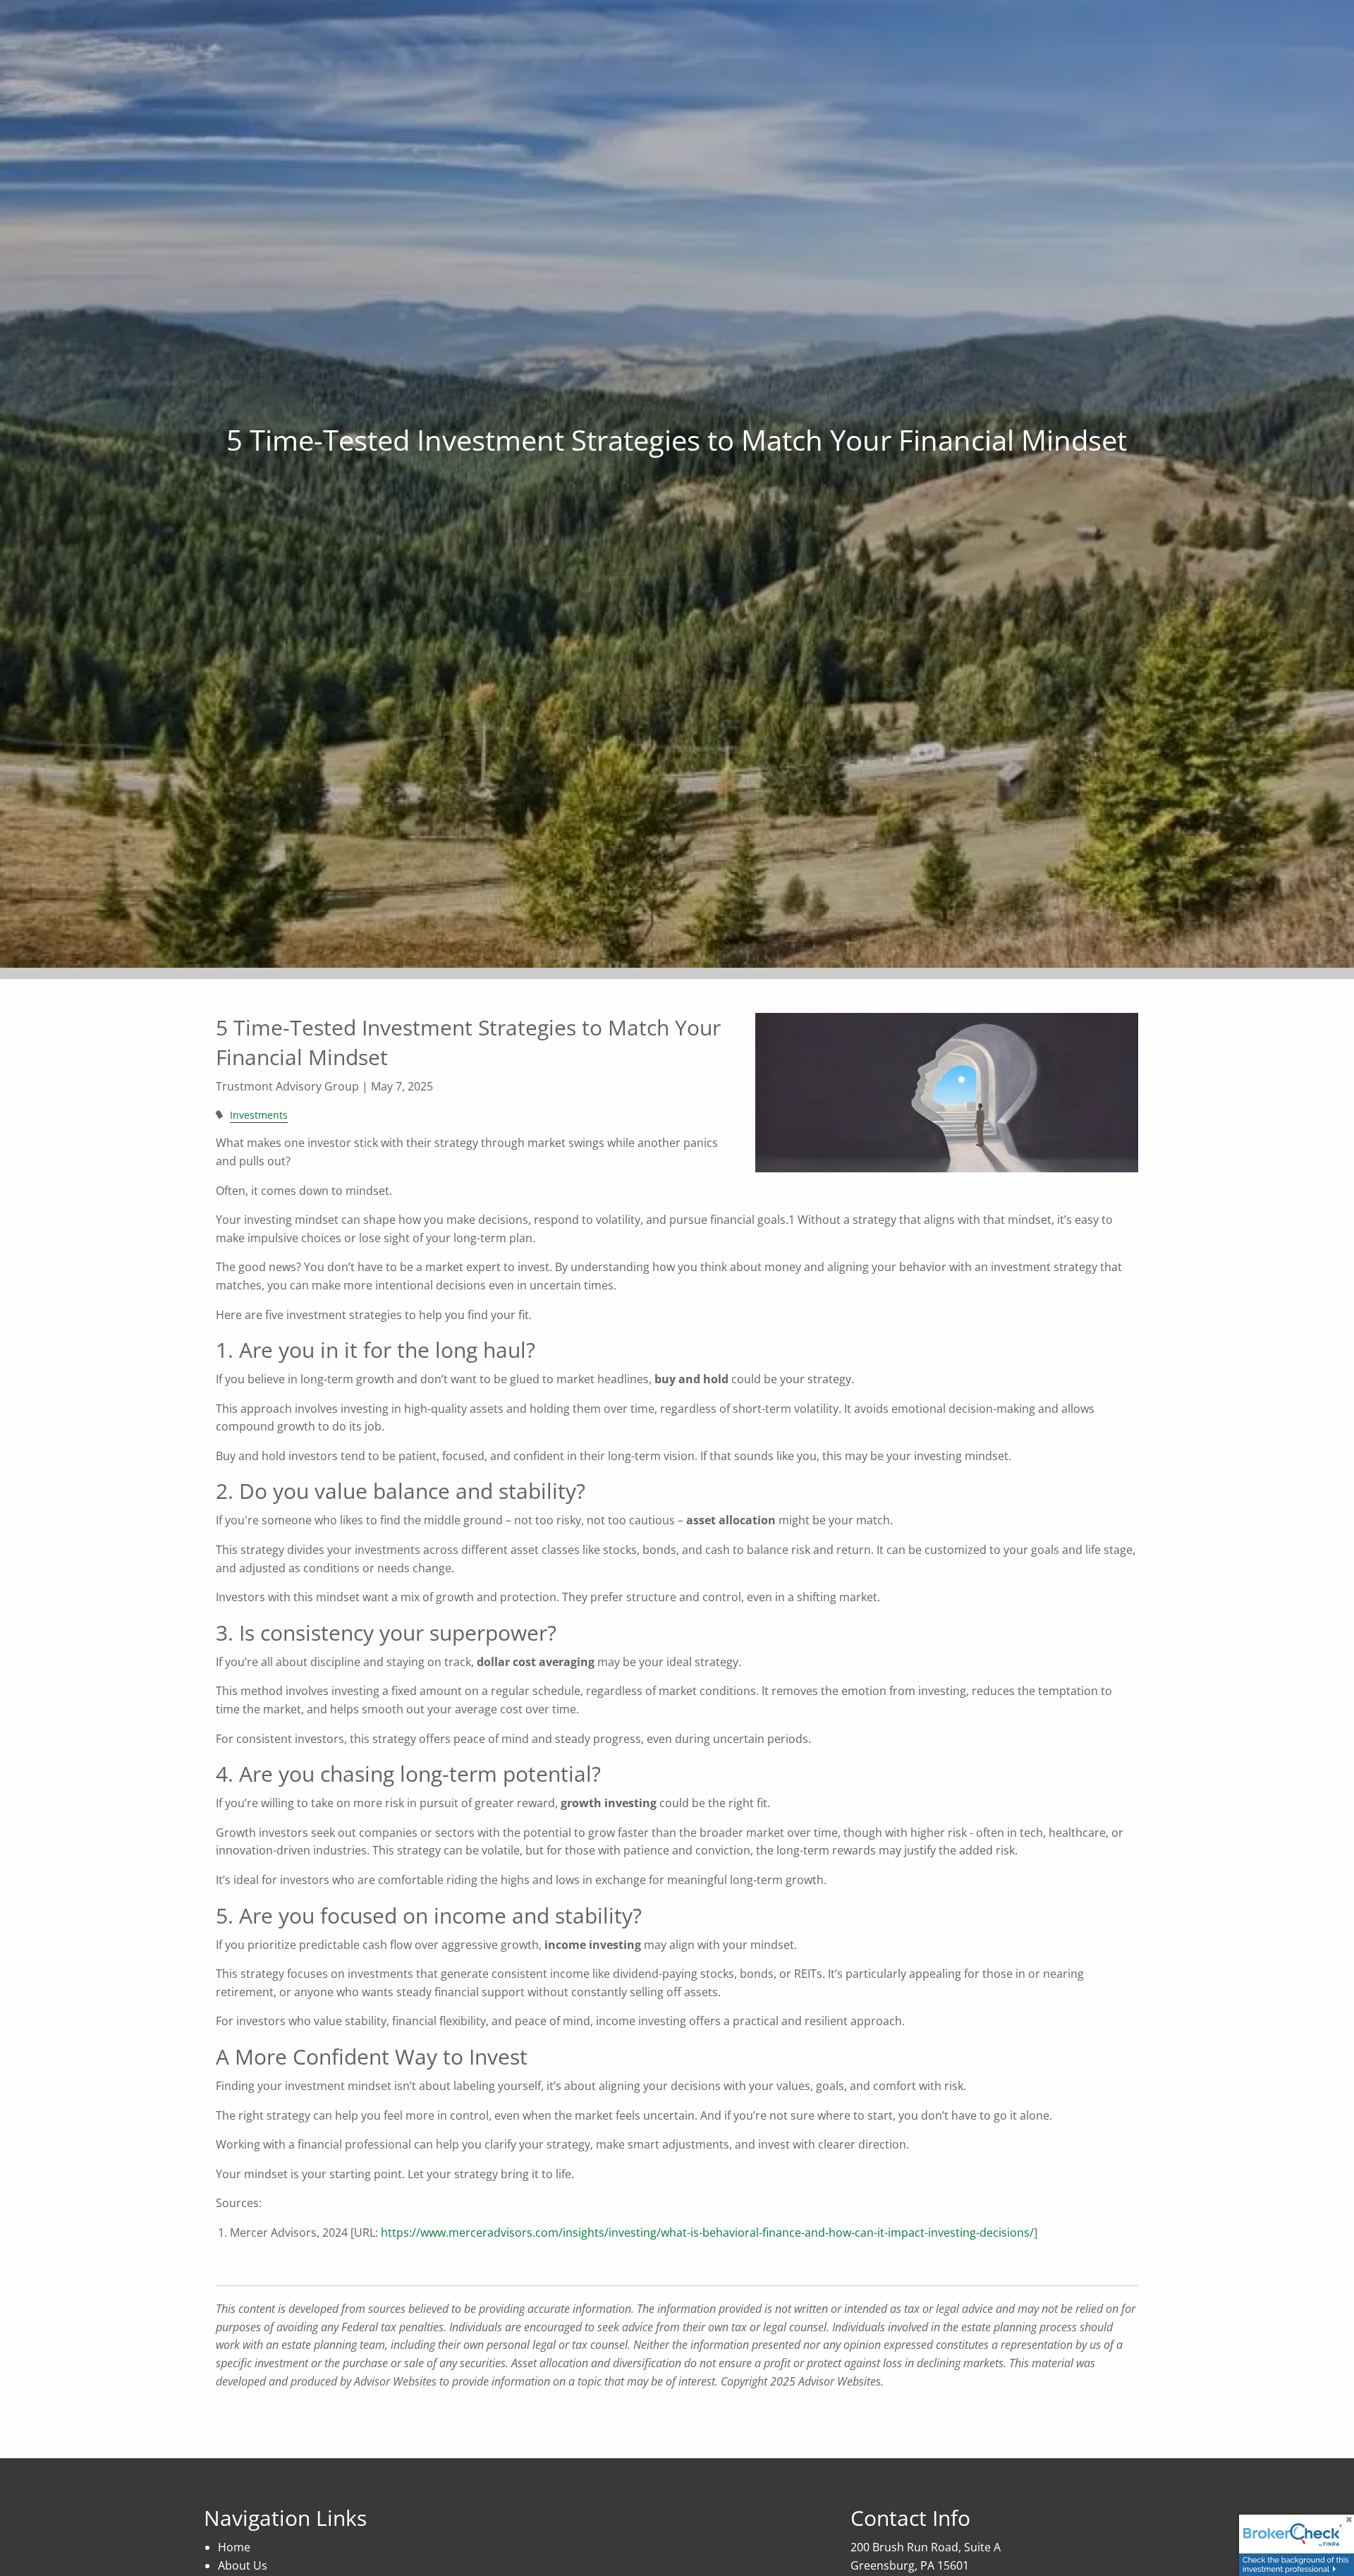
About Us (243, 2565)
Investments (259, 1115)
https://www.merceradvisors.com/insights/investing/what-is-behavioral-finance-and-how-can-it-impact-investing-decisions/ (707, 2232)
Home (234, 2547)
